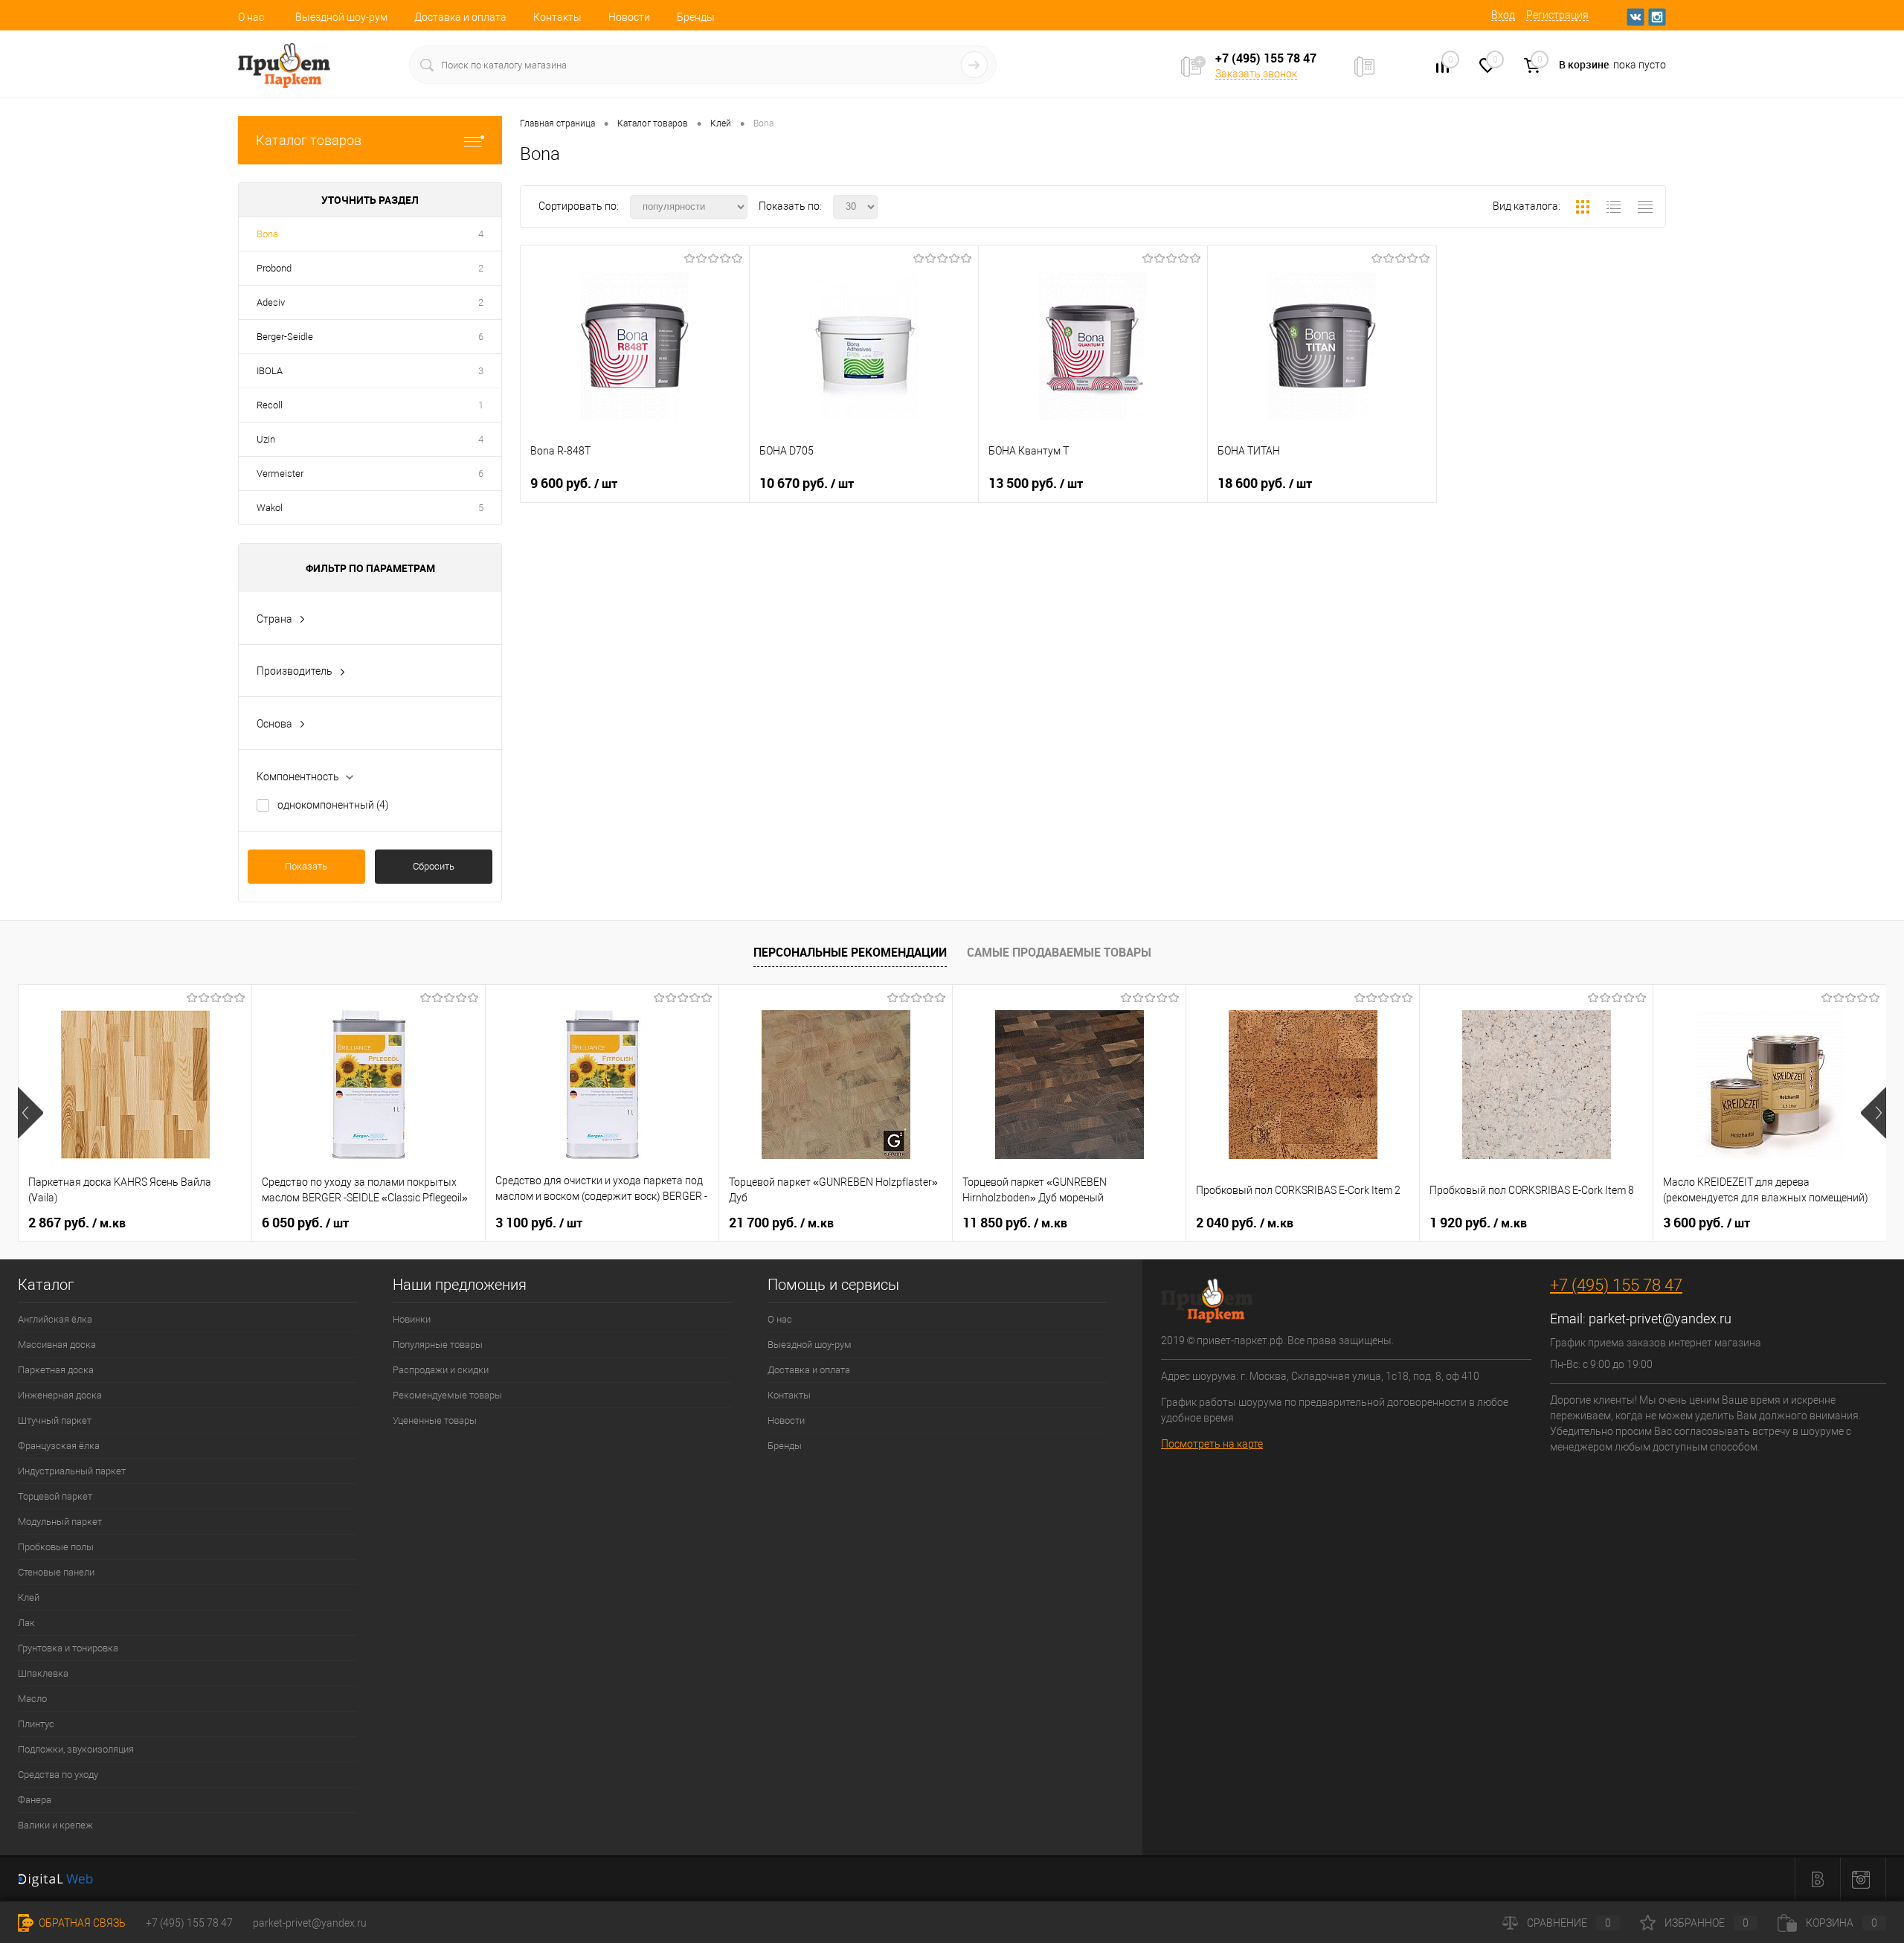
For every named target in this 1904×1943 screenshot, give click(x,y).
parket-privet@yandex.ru (1660, 1319)
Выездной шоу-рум (341, 17)
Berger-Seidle (285, 337)
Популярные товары (438, 1345)
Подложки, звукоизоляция (76, 1749)
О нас (251, 17)
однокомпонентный (333, 805)
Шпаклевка (43, 1673)
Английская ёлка (55, 1319)
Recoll (270, 405)
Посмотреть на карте (1212, 1444)
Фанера (35, 1800)
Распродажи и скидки (441, 1370)
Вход (1503, 15)
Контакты (557, 17)
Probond (274, 268)
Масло (32, 1699)
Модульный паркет (60, 1522)
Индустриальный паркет (72, 1471)
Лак (26, 1623)
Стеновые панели (56, 1572)
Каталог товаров (309, 140)
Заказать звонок (1256, 74)
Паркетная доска (56, 1370)
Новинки (412, 1319)
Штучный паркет (55, 1420)
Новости (629, 17)
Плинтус (36, 1724)
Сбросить (434, 866)
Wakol (270, 508)
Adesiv (271, 302)
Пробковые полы (56, 1547)
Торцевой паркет (55, 1496)
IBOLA (270, 371)
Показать (306, 866)
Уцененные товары (435, 1420)
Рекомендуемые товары (447, 1395)
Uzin (266, 439)
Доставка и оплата (460, 17)
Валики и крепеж (55, 1825)
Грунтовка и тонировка (68, 1648)
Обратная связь (81, 1923)
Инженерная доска (60, 1395)
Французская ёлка (59, 1446)
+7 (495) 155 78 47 (1616, 1285)
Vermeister (280, 473)
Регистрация (1557, 15)
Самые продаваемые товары (1059, 952)
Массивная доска (57, 1345)
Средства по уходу (58, 1775)
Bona (267, 234)
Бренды (696, 17)
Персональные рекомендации (850, 952)
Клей (29, 1597)
